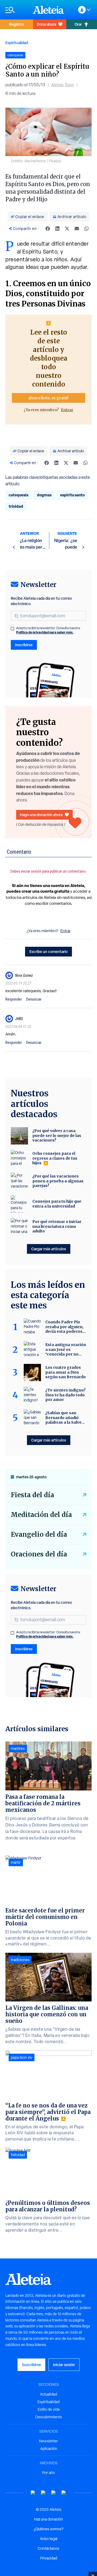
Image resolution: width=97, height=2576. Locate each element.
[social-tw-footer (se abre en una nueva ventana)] (54, 2493)
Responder (14, 999)
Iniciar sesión (64, 2365)
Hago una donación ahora (41, 815)
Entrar (67, 410)
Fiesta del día (32, 1495)
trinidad (16, 506)
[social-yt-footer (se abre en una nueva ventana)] (33, 2493)
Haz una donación (48, 2519)
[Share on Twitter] (67, 229)
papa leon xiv (22, 2057)
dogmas (44, 495)
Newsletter (48, 2441)
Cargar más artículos (49, 1249)
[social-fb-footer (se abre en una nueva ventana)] (43, 2493)
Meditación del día (41, 1515)
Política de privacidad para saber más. (45, 632)
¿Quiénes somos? (48, 2529)
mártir (16, 1862)
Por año (49, 2473)
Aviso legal (49, 2539)
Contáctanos (48, 2548)
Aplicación (49, 2449)
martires (18, 1749)
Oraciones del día (39, 1554)
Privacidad (49, 2558)
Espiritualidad (17, 43)
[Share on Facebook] (48, 229)
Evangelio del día (39, 1534)
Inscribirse (24, 645)
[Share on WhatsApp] (86, 229)
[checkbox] (12, 629)
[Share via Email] (77, 229)
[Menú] (16, 10)
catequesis (18, 495)
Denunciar (34, 999)
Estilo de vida (49, 2409)
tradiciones (20, 1960)
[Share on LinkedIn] (57, 229)
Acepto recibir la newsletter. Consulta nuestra (48, 630)
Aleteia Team (63, 85)
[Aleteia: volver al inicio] (48, 10)
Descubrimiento (49, 2417)
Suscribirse (31, 2365)
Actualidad (48, 2394)
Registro (16, 24)
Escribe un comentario (48, 951)
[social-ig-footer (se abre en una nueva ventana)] (64, 2493)
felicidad (18, 2155)
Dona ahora (46, 24)
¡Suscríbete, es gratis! (48, 398)
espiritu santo (72, 495)
